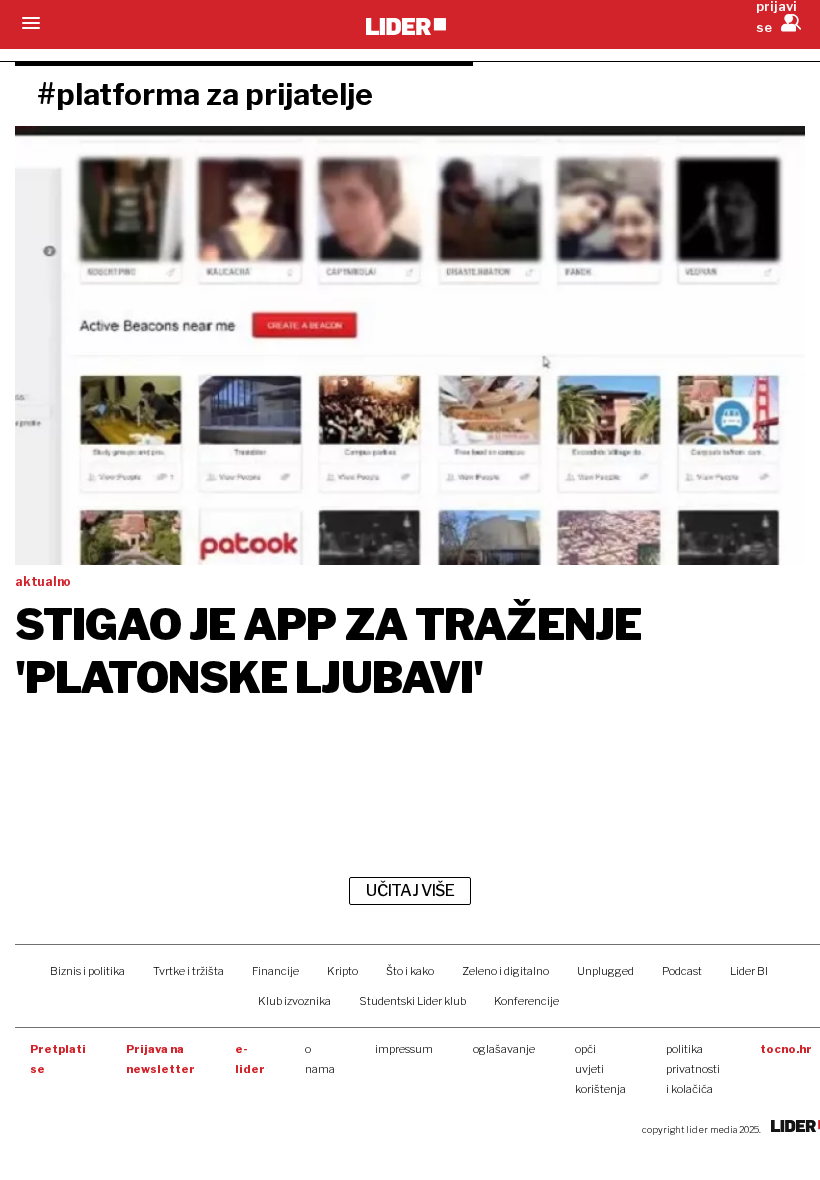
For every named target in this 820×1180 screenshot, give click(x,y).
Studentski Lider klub (412, 1001)
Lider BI (749, 971)
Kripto (342, 971)
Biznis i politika (87, 971)
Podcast (682, 971)
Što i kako (410, 971)
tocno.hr (786, 1049)
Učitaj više (410, 890)
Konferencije (526, 1001)
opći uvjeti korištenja (600, 1069)
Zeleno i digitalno (505, 971)
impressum (404, 1049)
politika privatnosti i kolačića (693, 1069)
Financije (275, 971)
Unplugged (605, 971)
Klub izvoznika (294, 1001)
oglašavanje (504, 1049)
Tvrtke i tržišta (188, 971)
